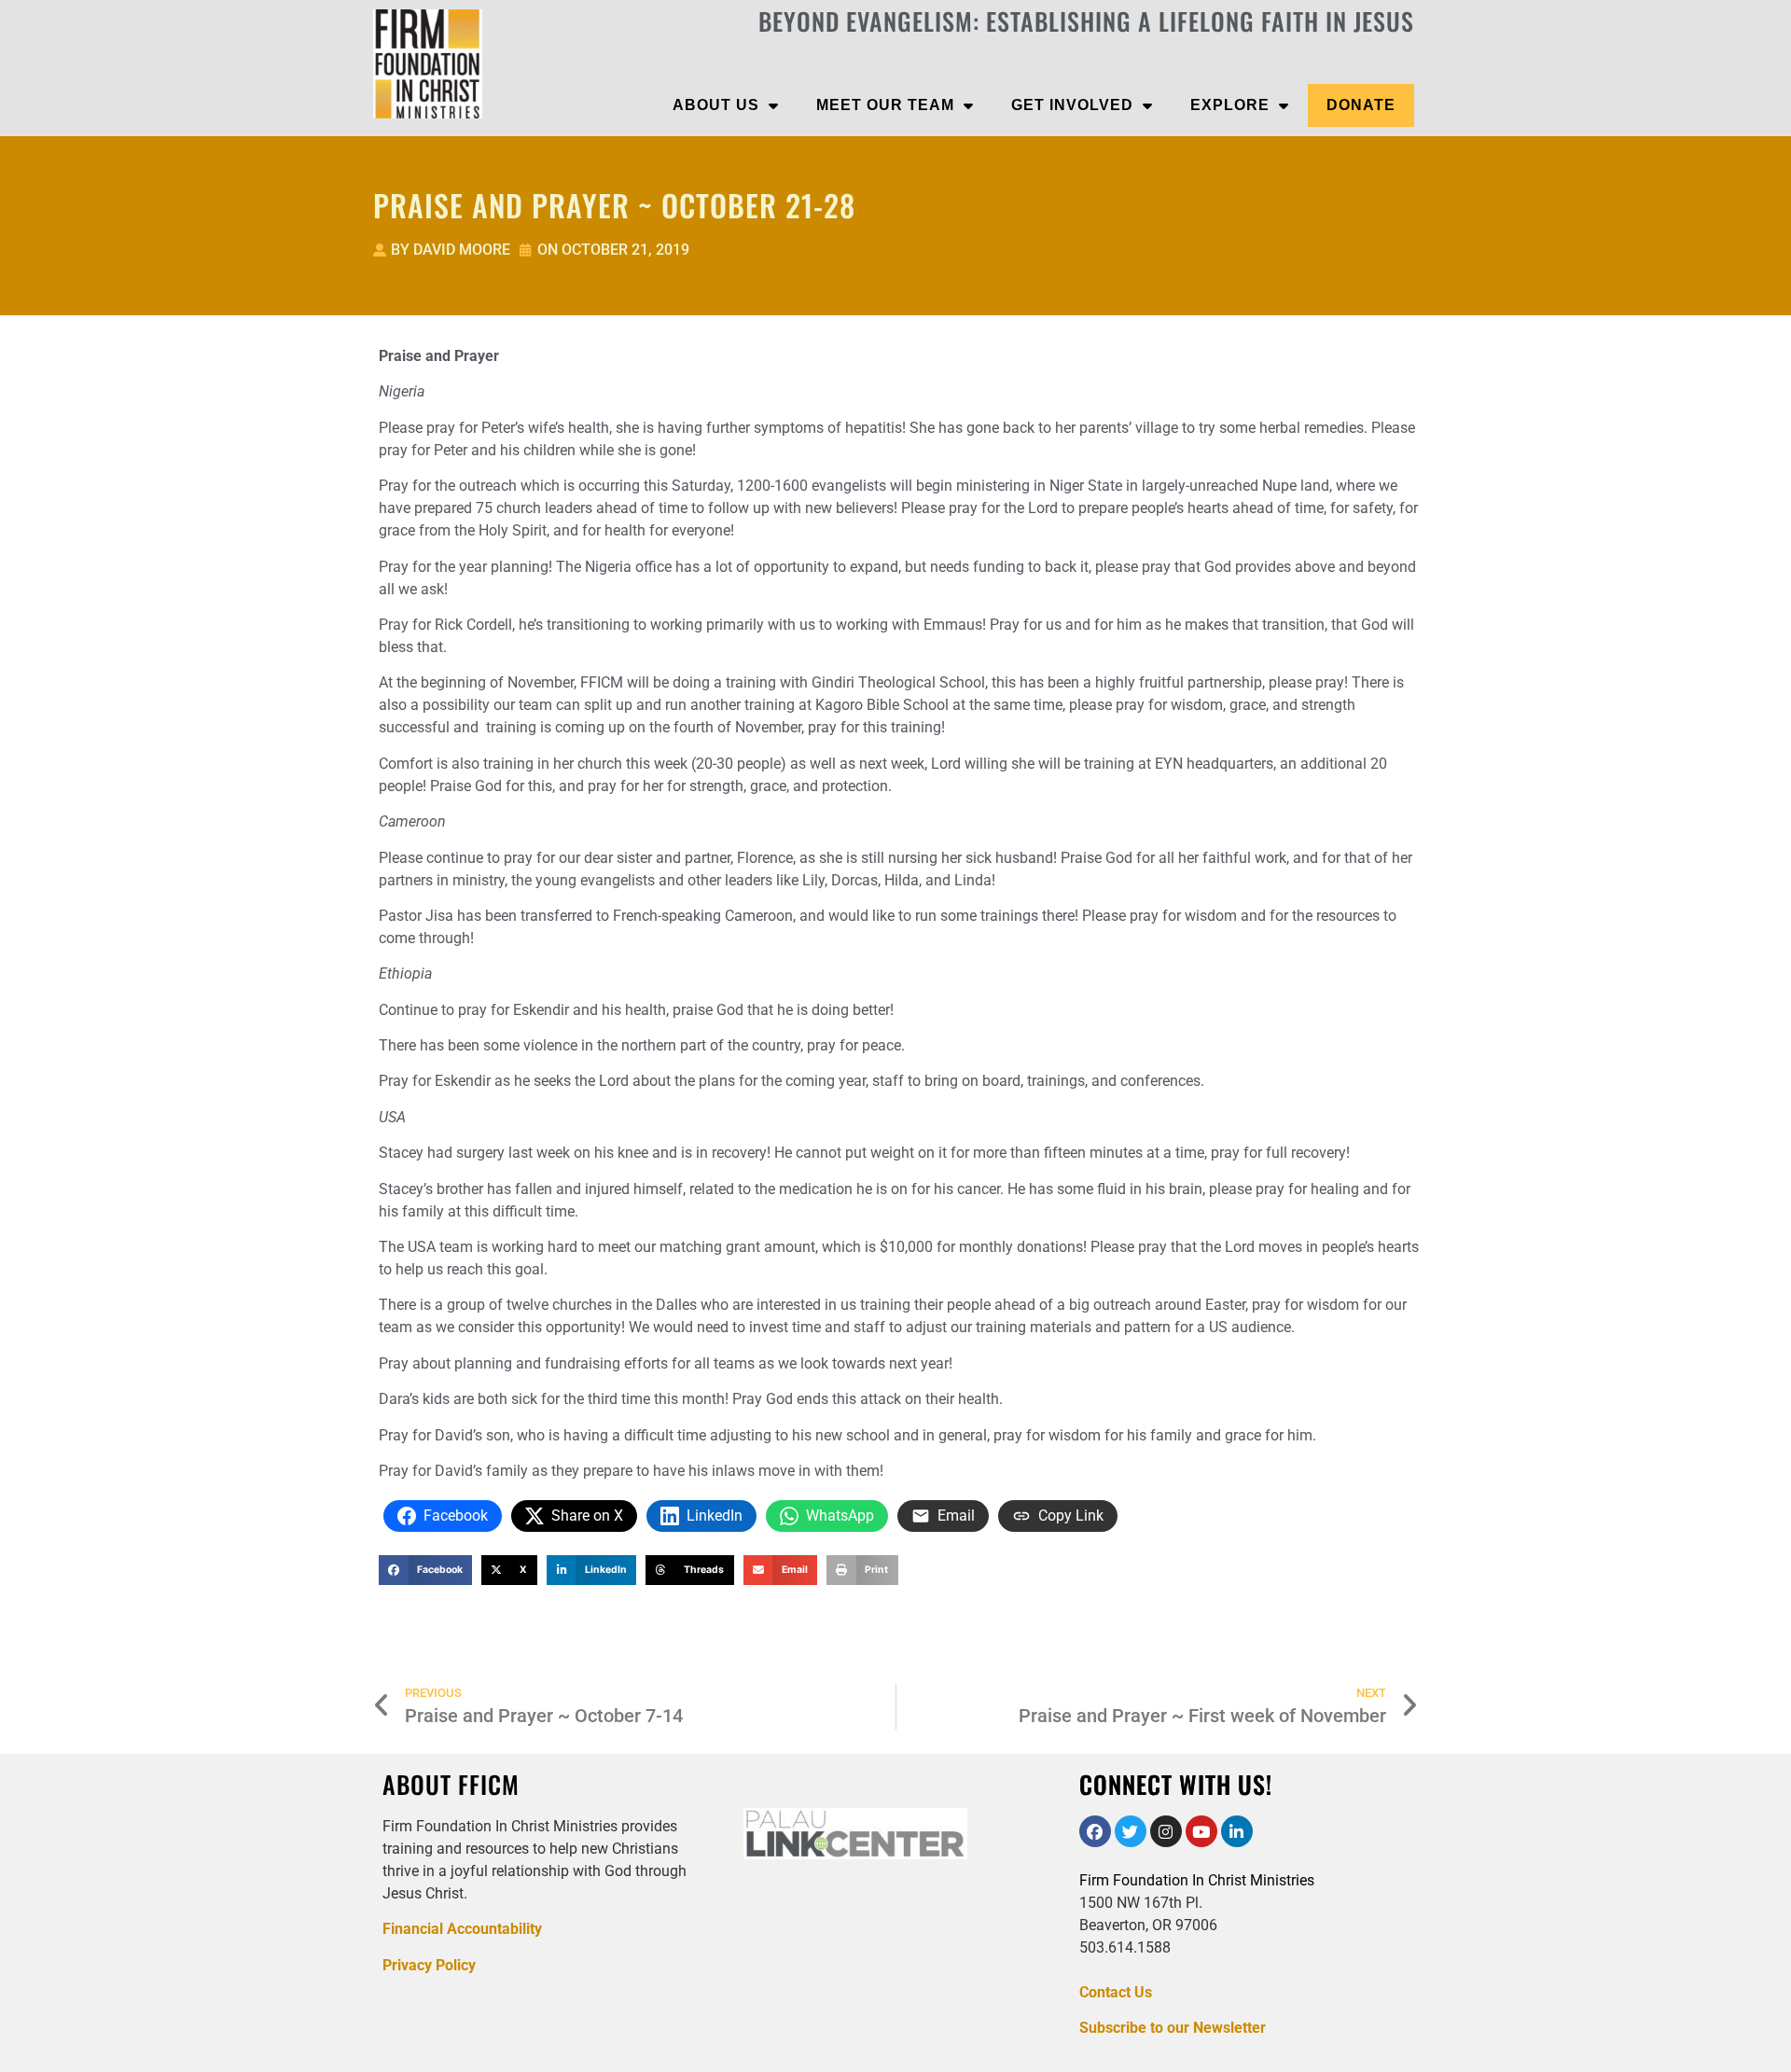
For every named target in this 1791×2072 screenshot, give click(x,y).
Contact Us (1116, 1992)
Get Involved (1072, 105)
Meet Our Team (885, 105)
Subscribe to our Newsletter (1173, 2028)
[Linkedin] (1237, 1831)
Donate (1361, 105)
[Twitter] (1131, 1831)
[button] (425, 1570)
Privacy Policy (429, 1965)
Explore (1230, 105)
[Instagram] (1166, 1831)
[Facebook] (1095, 1831)
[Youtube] (1201, 1831)
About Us (716, 105)
